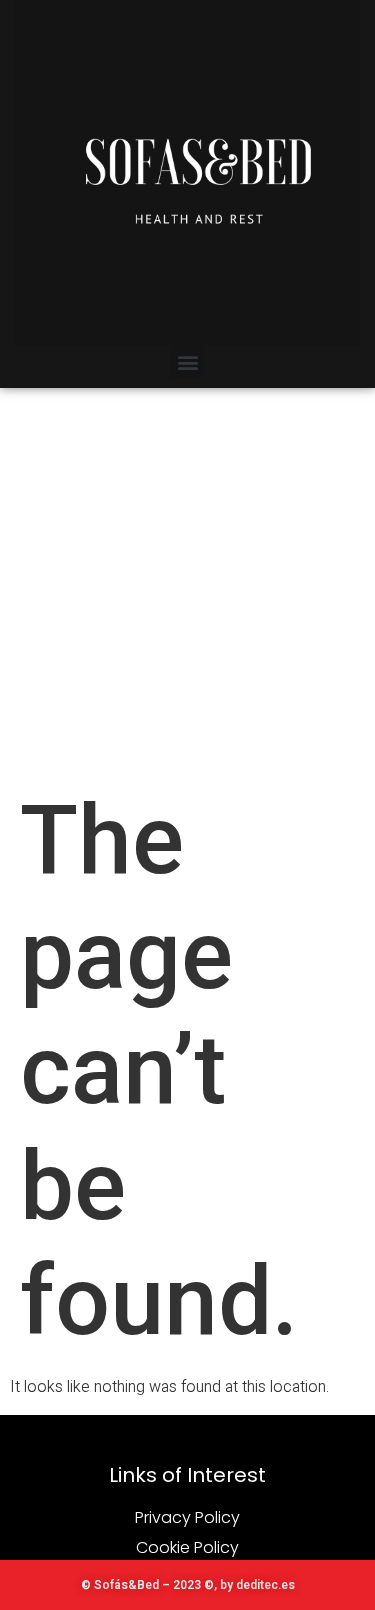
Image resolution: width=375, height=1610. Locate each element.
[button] (187, 361)
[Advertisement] (187, 585)
